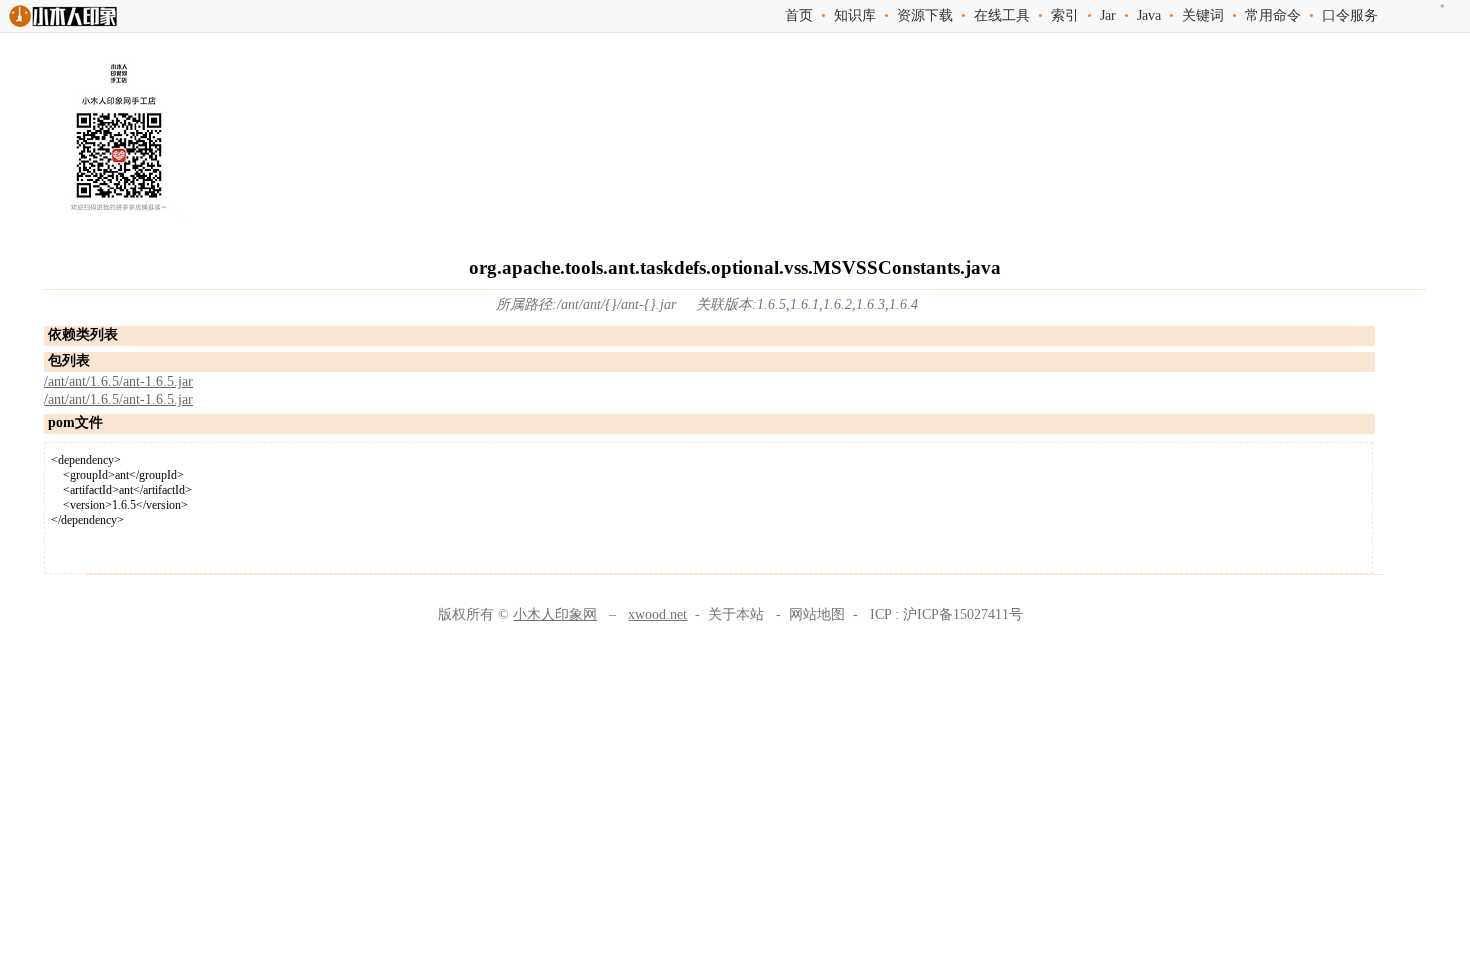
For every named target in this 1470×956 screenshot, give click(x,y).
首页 (799, 15)
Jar (1108, 15)
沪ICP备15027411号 (963, 614)
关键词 (1203, 15)
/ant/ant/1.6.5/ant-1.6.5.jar (118, 381)
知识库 (855, 15)
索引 (1065, 15)
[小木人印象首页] (62, 26)
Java (1149, 15)
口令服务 (1350, 15)
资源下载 (925, 15)
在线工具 (1002, 15)
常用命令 (1273, 15)
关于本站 (736, 614)
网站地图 (817, 614)
